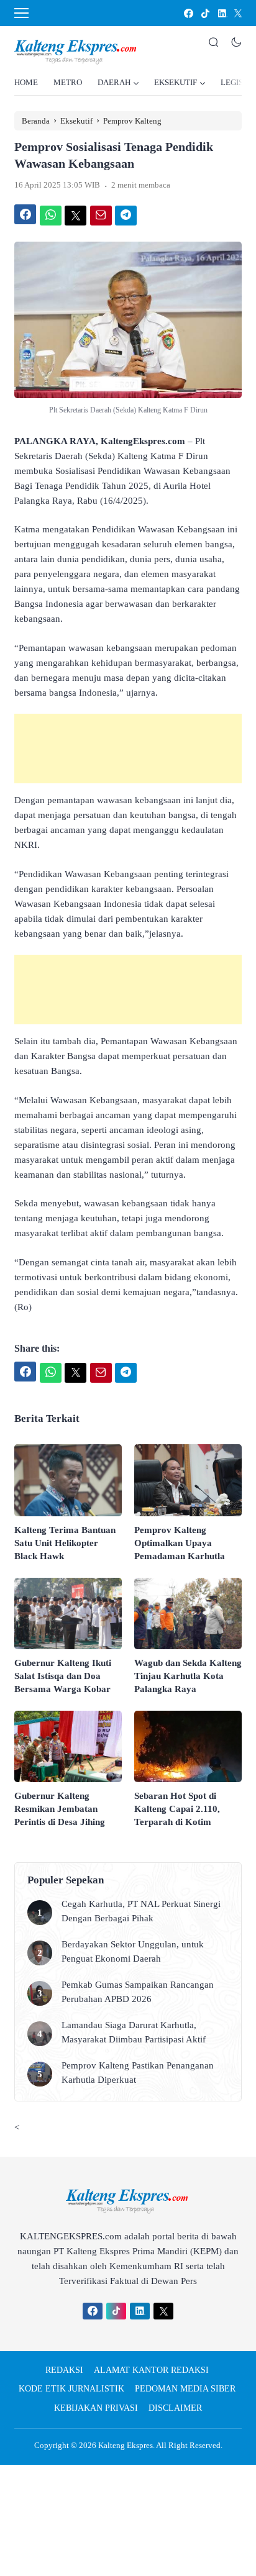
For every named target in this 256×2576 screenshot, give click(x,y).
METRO (68, 82)
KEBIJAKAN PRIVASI (96, 2408)
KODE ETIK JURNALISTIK (71, 2389)
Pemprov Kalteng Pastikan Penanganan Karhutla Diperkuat (138, 2073)
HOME (26, 82)
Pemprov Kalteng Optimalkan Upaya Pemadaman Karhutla (180, 1543)
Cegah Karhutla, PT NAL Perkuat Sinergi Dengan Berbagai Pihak (141, 1911)
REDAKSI (64, 2370)
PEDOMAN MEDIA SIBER (185, 2389)
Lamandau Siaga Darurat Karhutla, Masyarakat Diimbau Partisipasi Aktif (134, 2032)
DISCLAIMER (175, 2408)
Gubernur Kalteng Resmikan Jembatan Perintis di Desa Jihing (60, 1809)
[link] (188, 13)
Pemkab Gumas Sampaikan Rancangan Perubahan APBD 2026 (138, 1992)
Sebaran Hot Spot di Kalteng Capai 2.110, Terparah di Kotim (177, 1809)
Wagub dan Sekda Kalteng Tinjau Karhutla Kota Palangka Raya (188, 1676)
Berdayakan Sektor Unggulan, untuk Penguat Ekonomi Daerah (133, 1951)
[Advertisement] (128, 749)
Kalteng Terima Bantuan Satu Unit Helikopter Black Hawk (65, 1543)
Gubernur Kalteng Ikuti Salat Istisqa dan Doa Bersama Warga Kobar (63, 1676)
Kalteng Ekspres (126, 2445)
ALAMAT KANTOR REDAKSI (151, 2370)
